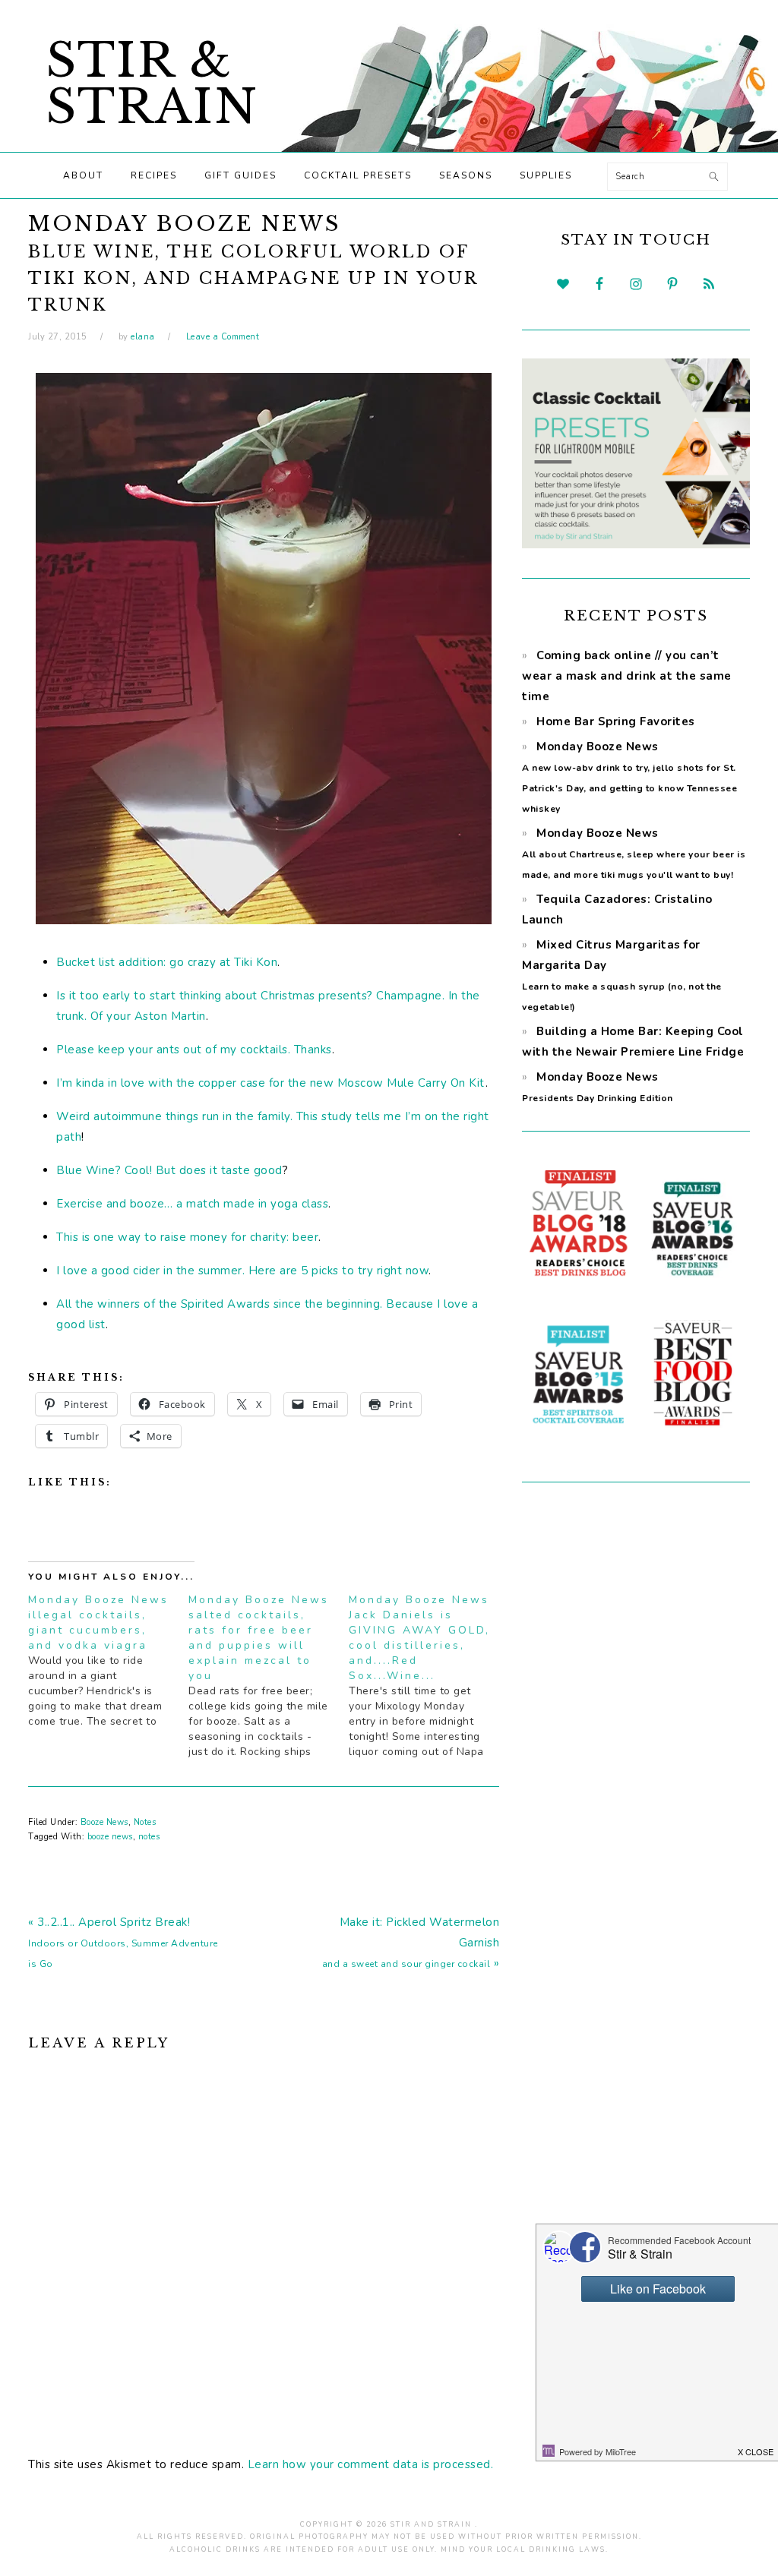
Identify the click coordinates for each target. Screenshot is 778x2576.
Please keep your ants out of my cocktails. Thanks (194, 1050)
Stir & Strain (152, 84)
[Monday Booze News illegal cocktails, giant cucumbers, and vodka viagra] (108, 1661)
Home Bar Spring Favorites (616, 721)
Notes (145, 1822)
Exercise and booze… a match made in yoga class (192, 1204)
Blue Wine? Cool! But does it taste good (169, 1170)
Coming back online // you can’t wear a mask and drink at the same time (627, 676)
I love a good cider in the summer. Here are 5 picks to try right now (242, 1271)
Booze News (104, 1822)
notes (149, 1837)
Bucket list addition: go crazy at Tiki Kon (167, 962)
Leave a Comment (223, 337)
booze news (110, 1837)
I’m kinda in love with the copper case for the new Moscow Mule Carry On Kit (270, 1083)
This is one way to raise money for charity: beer (187, 1237)
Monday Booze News (634, 853)
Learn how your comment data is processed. (371, 2464)
